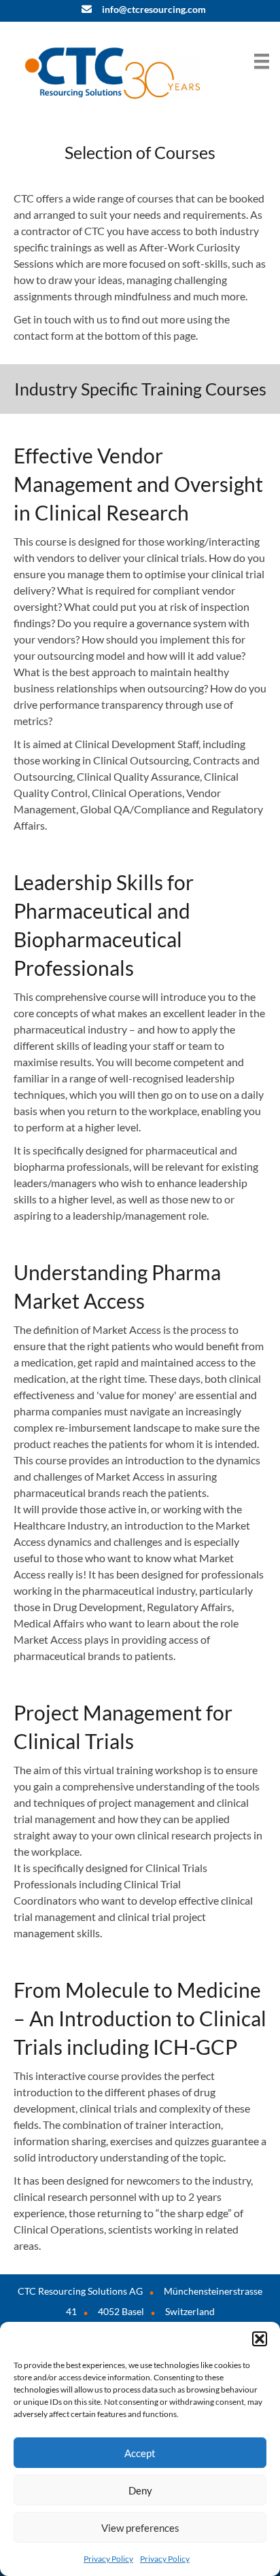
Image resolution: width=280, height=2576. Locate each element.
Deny (140, 2490)
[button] (260, 2339)
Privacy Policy (108, 2559)
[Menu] (262, 61)
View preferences (140, 2528)
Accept (140, 2453)
